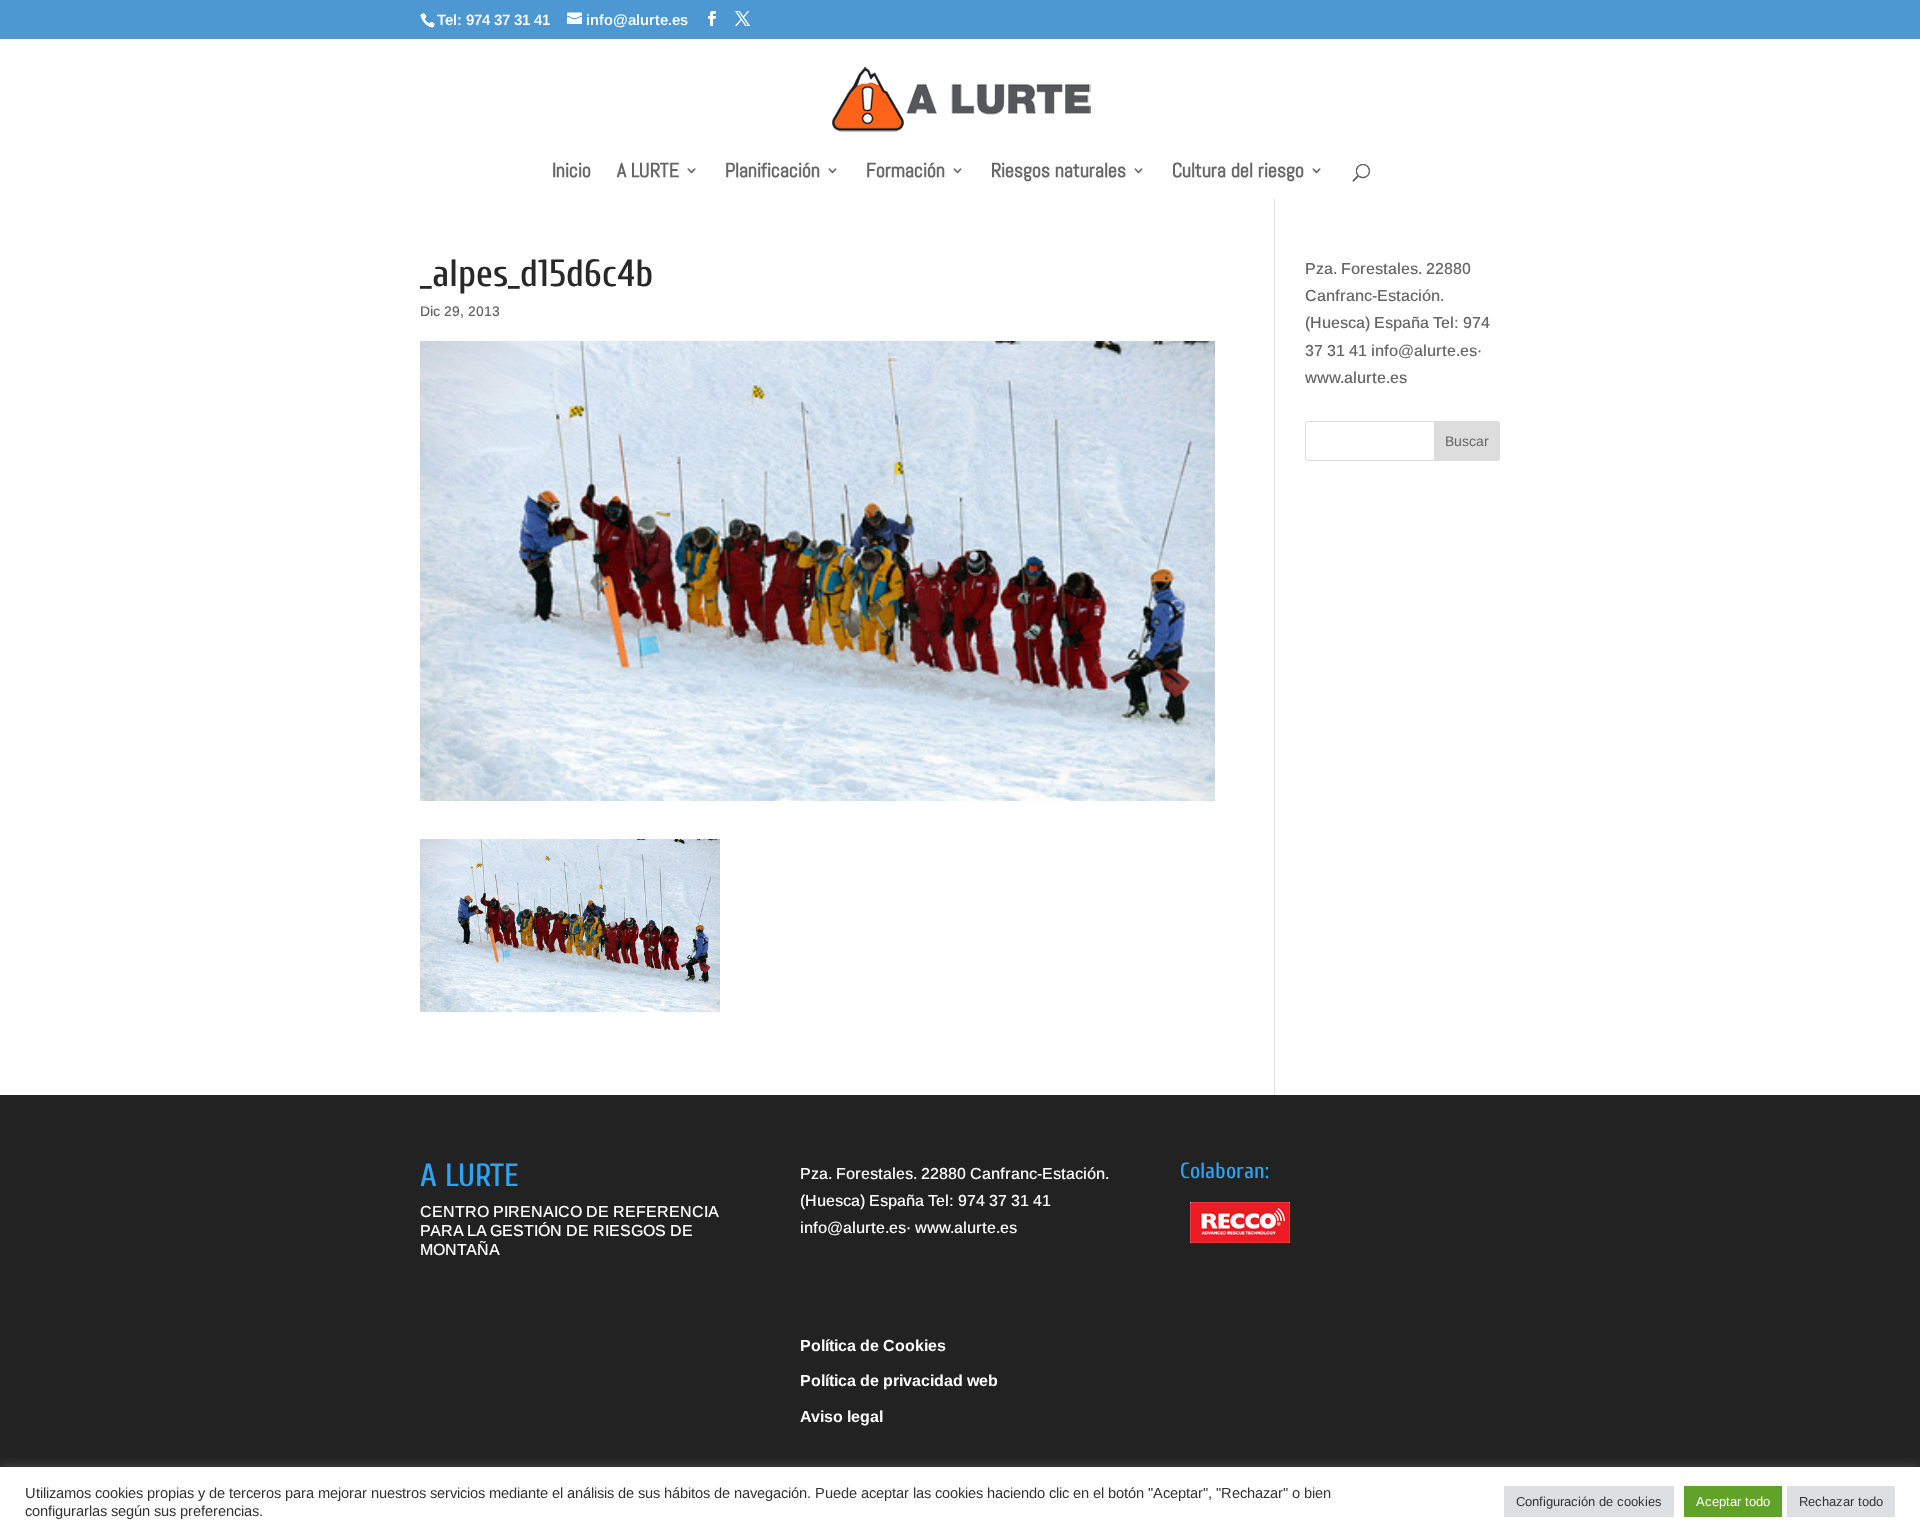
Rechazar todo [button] (1841, 1501)
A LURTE (648, 173)
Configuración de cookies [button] (1589, 1501)
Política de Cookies (873, 1345)
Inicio (571, 173)
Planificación (772, 173)
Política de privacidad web (899, 1380)
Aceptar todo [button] (1733, 1501)
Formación (905, 173)
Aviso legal (841, 1416)
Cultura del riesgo (1238, 173)
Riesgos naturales (1058, 173)
